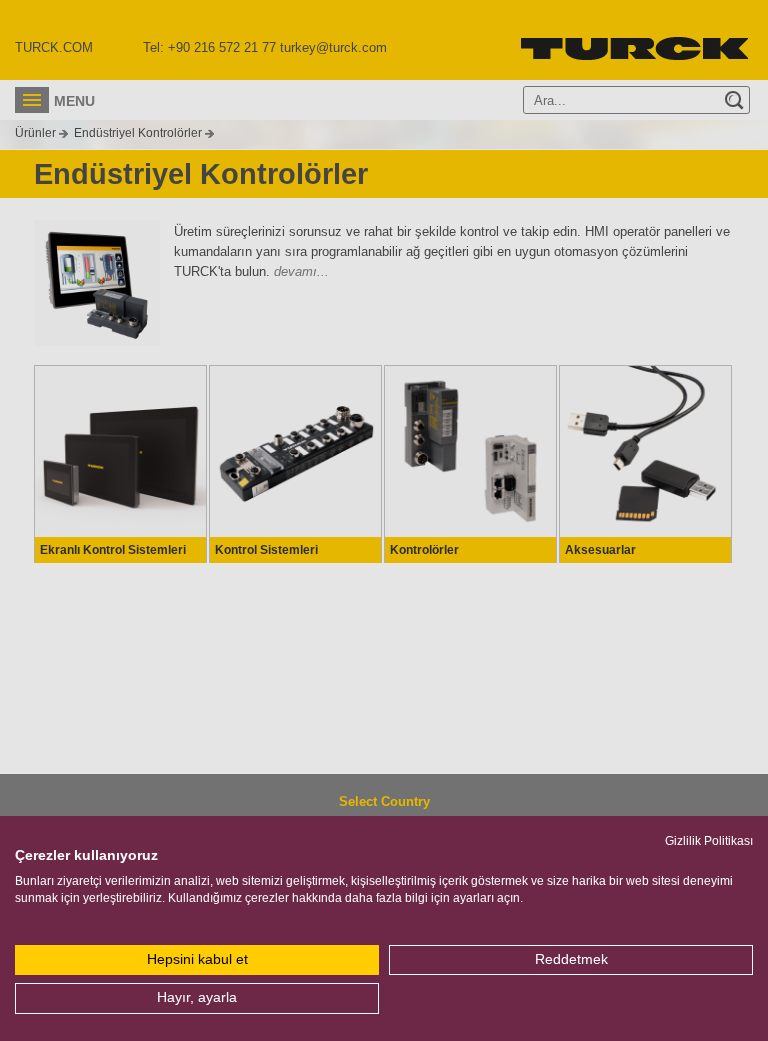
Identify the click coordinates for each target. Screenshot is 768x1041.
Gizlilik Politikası (709, 841)
